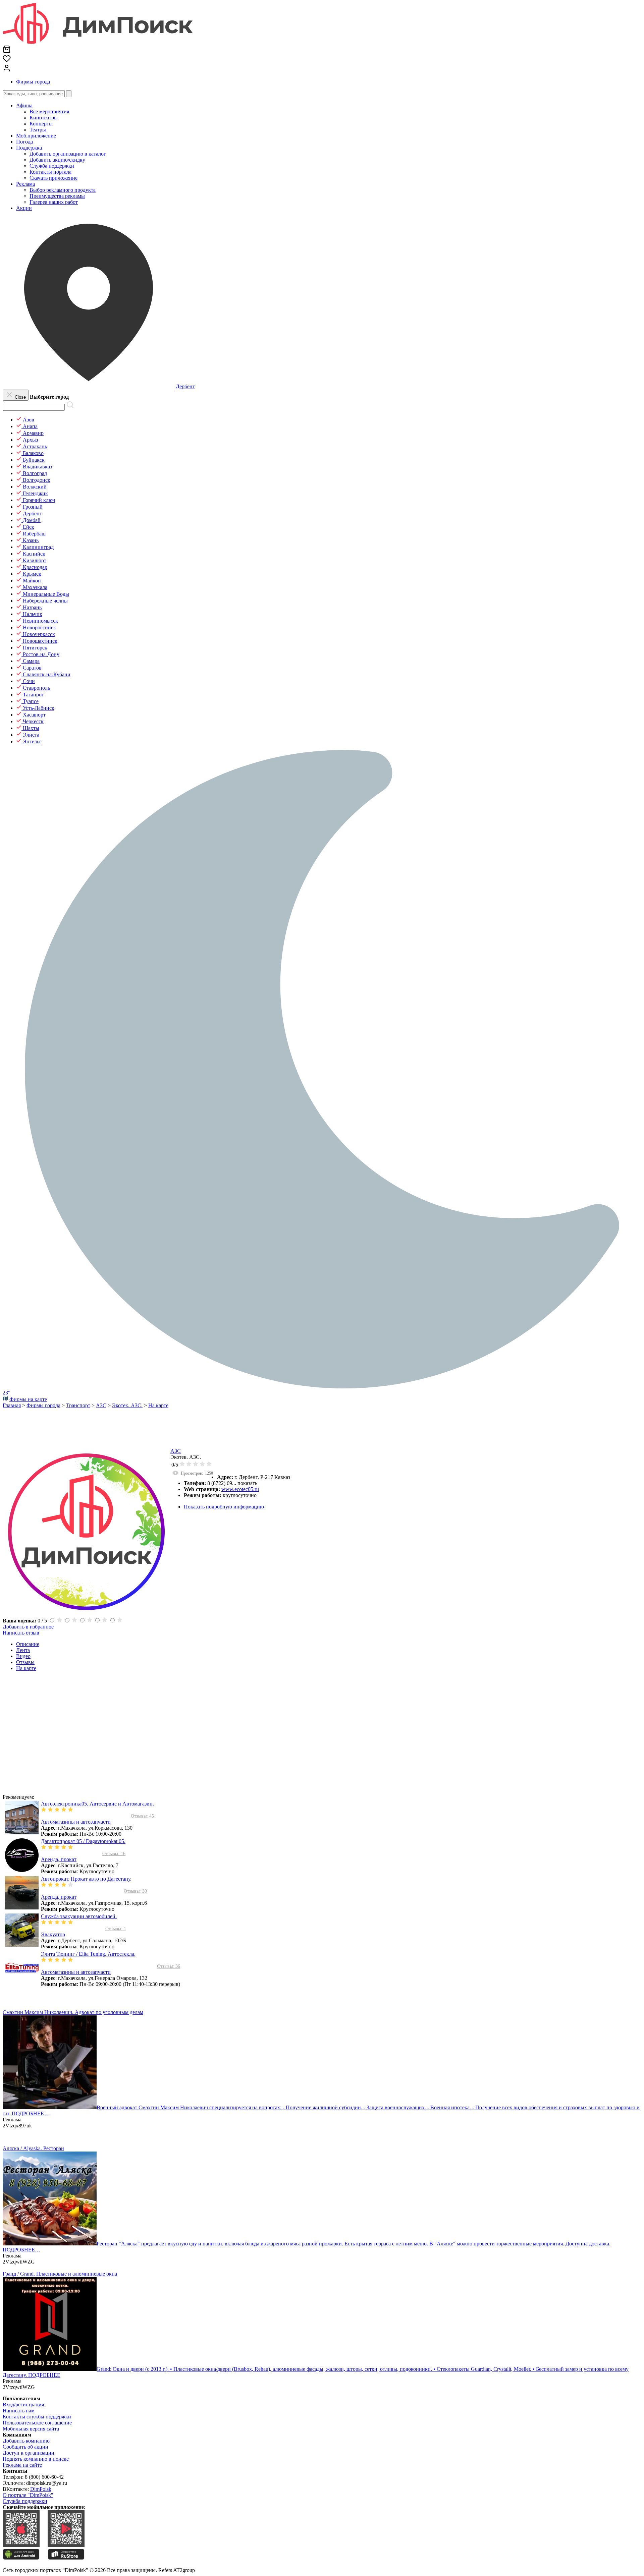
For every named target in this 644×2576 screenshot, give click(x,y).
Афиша (24, 105)
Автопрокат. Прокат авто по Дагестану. (86, 1879)
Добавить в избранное (28, 1627)
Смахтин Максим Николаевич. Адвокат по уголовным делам (73, 2012)
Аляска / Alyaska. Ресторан (33, 2148)
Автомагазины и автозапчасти (76, 1822)
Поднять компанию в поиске (36, 2459)
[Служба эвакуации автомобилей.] (22, 1945)
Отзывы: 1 (116, 1929)
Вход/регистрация (23, 2405)
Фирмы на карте (28, 1399)
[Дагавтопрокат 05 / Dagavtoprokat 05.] (22, 1870)
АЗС (176, 1451)
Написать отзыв (21, 1633)
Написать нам (19, 2411)
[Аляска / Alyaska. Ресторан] (50, 2244)
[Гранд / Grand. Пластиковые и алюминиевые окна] (50, 2369)
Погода (24, 142)
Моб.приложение (36, 136)
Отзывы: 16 (114, 1854)
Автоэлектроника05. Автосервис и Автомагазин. (97, 1804)
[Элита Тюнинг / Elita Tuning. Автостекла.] (22, 1983)
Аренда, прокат (59, 1859)
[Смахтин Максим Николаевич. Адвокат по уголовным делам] (50, 2107)
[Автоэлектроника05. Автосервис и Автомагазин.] (22, 1833)
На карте (26, 1668)
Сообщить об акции (25, 2447)
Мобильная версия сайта (31, 2429)
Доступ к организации (29, 2453)
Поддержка (29, 148)
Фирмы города (33, 82)
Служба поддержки (25, 2501)
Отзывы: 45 (142, 1816)
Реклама (25, 184)
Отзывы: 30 (135, 1891)
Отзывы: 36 (169, 1966)
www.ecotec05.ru (240, 1489)
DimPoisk (41, 2489)
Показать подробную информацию (224, 1507)
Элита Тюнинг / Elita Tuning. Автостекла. (88, 1954)
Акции (24, 208)
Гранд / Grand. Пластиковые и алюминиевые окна (60, 2274)
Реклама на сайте (22, 2465)
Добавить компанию (26, 2441)
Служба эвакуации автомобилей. (79, 1916)
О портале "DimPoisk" (28, 2495)
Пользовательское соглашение (37, 2423)
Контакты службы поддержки (37, 2417)
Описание (28, 1644)
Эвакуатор (53, 1934)
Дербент (185, 386)
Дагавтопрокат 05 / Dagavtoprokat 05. (83, 1841)
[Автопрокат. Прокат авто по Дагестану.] (22, 1908)
